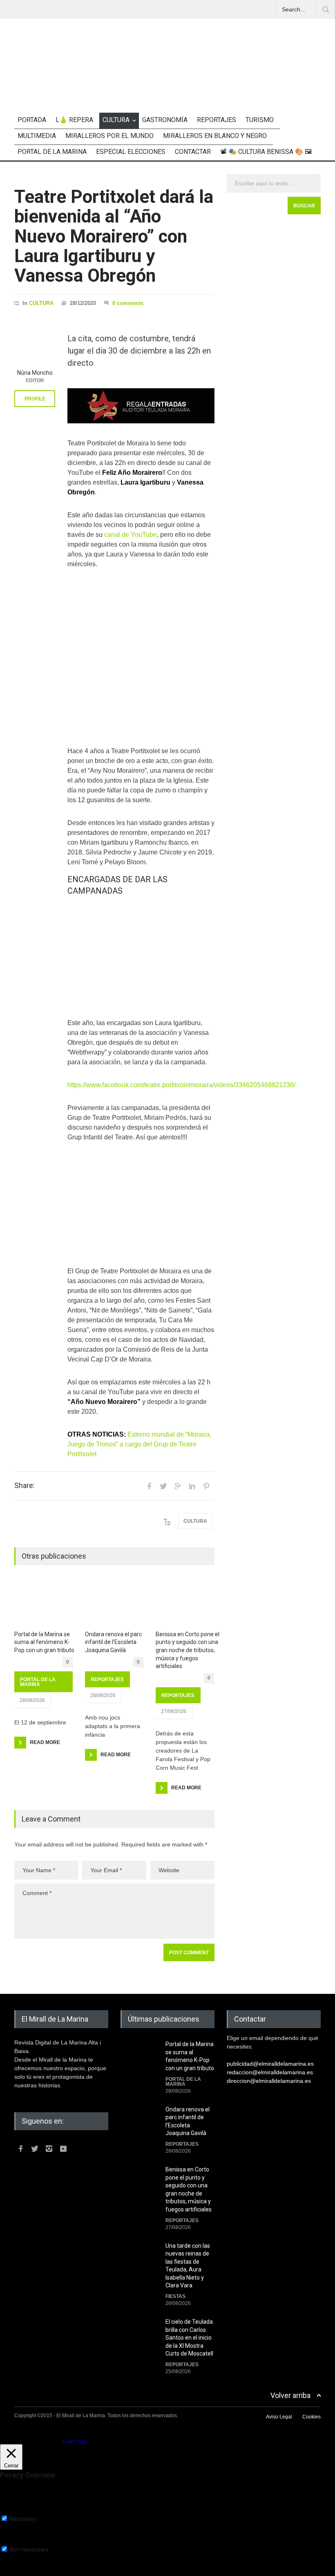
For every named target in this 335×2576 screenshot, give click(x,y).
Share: (25, 1486)
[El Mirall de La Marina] (167, 81)
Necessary (23, 2519)
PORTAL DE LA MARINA (52, 152)
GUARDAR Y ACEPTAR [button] (30, 2573)
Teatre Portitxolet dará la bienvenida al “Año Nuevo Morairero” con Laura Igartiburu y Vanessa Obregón (114, 236)
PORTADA (32, 120)
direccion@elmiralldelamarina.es (269, 2081)
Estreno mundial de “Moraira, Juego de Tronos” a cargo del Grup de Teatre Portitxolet (139, 1444)
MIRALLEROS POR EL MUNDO (109, 136)
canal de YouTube (131, 535)
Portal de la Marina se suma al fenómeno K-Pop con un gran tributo (44, 1642)
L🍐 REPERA (74, 120)
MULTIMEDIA (37, 136)
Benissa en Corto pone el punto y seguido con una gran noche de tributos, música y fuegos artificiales (188, 1650)
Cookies (312, 2417)
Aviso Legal (279, 2417)
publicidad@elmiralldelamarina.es (270, 2064)
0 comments (128, 303)
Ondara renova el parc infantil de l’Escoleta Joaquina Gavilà (113, 1642)
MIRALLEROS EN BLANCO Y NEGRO (215, 136)
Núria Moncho (35, 373)
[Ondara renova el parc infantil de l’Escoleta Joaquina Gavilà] (114, 1603)
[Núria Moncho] (35, 345)
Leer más (75, 2441)
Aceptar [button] (51, 2441)
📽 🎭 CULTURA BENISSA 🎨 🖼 (266, 152)
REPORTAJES (217, 120)
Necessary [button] (14, 2511)
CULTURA (116, 120)
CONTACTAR (193, 152)
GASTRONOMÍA (165, 120)
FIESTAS (175, 2296)
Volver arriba (290, 2395)
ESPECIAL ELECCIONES (131, 152)
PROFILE (35, 399)
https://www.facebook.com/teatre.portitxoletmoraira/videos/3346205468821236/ (181, 1085)
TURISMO (260, 120)
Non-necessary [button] (20, 2542)
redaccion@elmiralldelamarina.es (270, 2072)
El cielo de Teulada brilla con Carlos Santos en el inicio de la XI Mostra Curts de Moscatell (189, 2338)
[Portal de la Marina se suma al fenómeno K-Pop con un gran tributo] (44, 1603)
